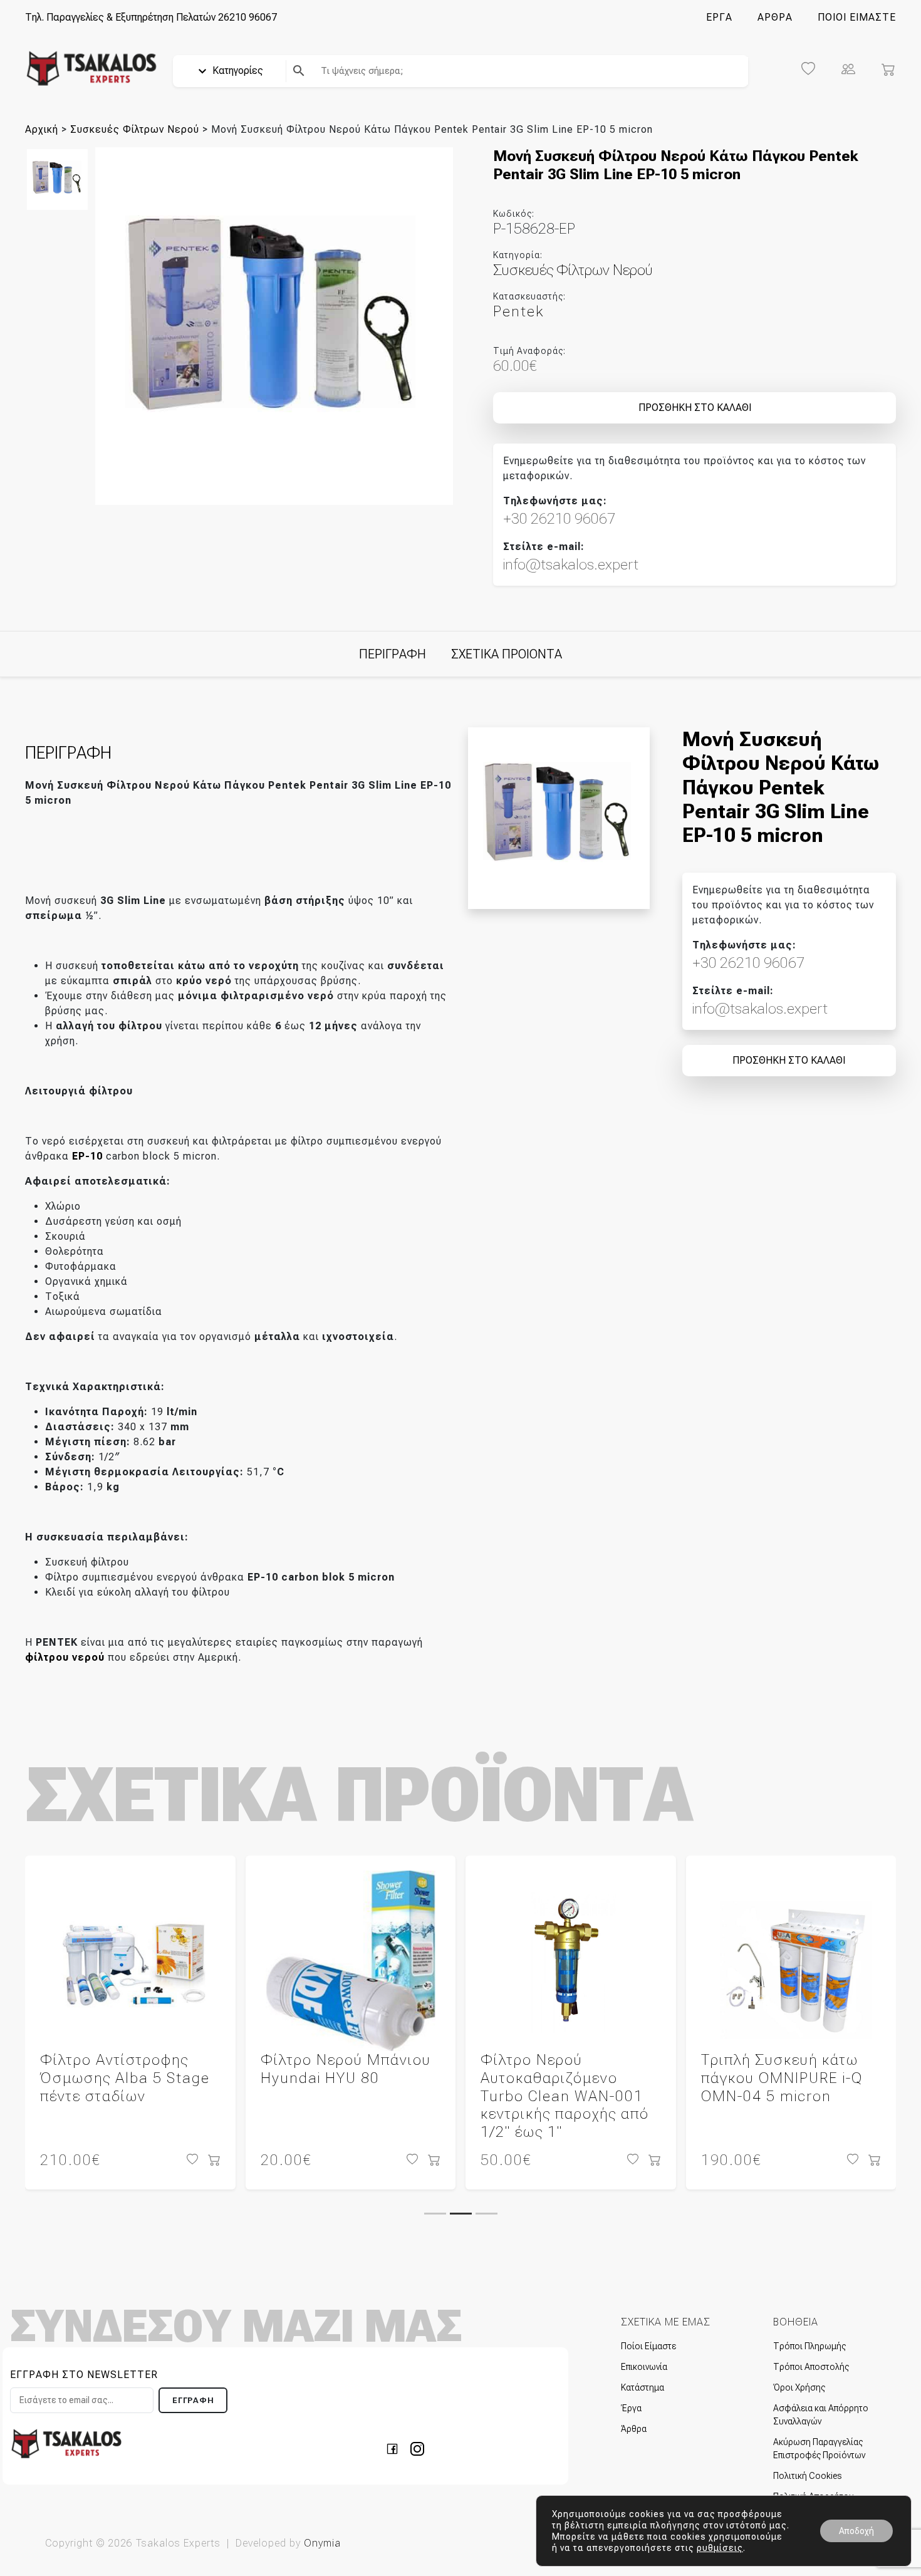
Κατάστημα (643, 2387)
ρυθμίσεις (720, 2548)
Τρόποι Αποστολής (811, 2367)
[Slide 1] (435, 2214)
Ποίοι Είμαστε (648, 2346)
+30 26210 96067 (559, 519)
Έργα (631, 2408)
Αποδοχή (856, 2531)
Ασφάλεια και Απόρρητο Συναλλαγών (821, 2415)
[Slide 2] (461, 2214)
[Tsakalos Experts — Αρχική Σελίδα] (66, 2443)
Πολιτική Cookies (807, 2476)
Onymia (322, 2543)
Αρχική (42, 129)
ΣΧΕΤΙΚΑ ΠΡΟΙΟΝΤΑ (507, 654)
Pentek (518, 311)
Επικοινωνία (644, 2367)
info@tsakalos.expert (571, 564)
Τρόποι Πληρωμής (809, 2346)
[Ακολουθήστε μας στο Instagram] (417, 2448)
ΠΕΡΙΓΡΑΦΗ (393, 654)
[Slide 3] (487, 2214)
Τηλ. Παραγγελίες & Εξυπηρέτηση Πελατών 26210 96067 (151, 17)
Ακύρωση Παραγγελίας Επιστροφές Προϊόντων (819, 2449)
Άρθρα (634, 2429)
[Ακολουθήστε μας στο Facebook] (396, 2448)
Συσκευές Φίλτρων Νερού (135, 129)
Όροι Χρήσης (799, 2387)
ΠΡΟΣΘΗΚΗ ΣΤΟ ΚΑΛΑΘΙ (695, 408)
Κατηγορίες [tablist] (237, 70)
